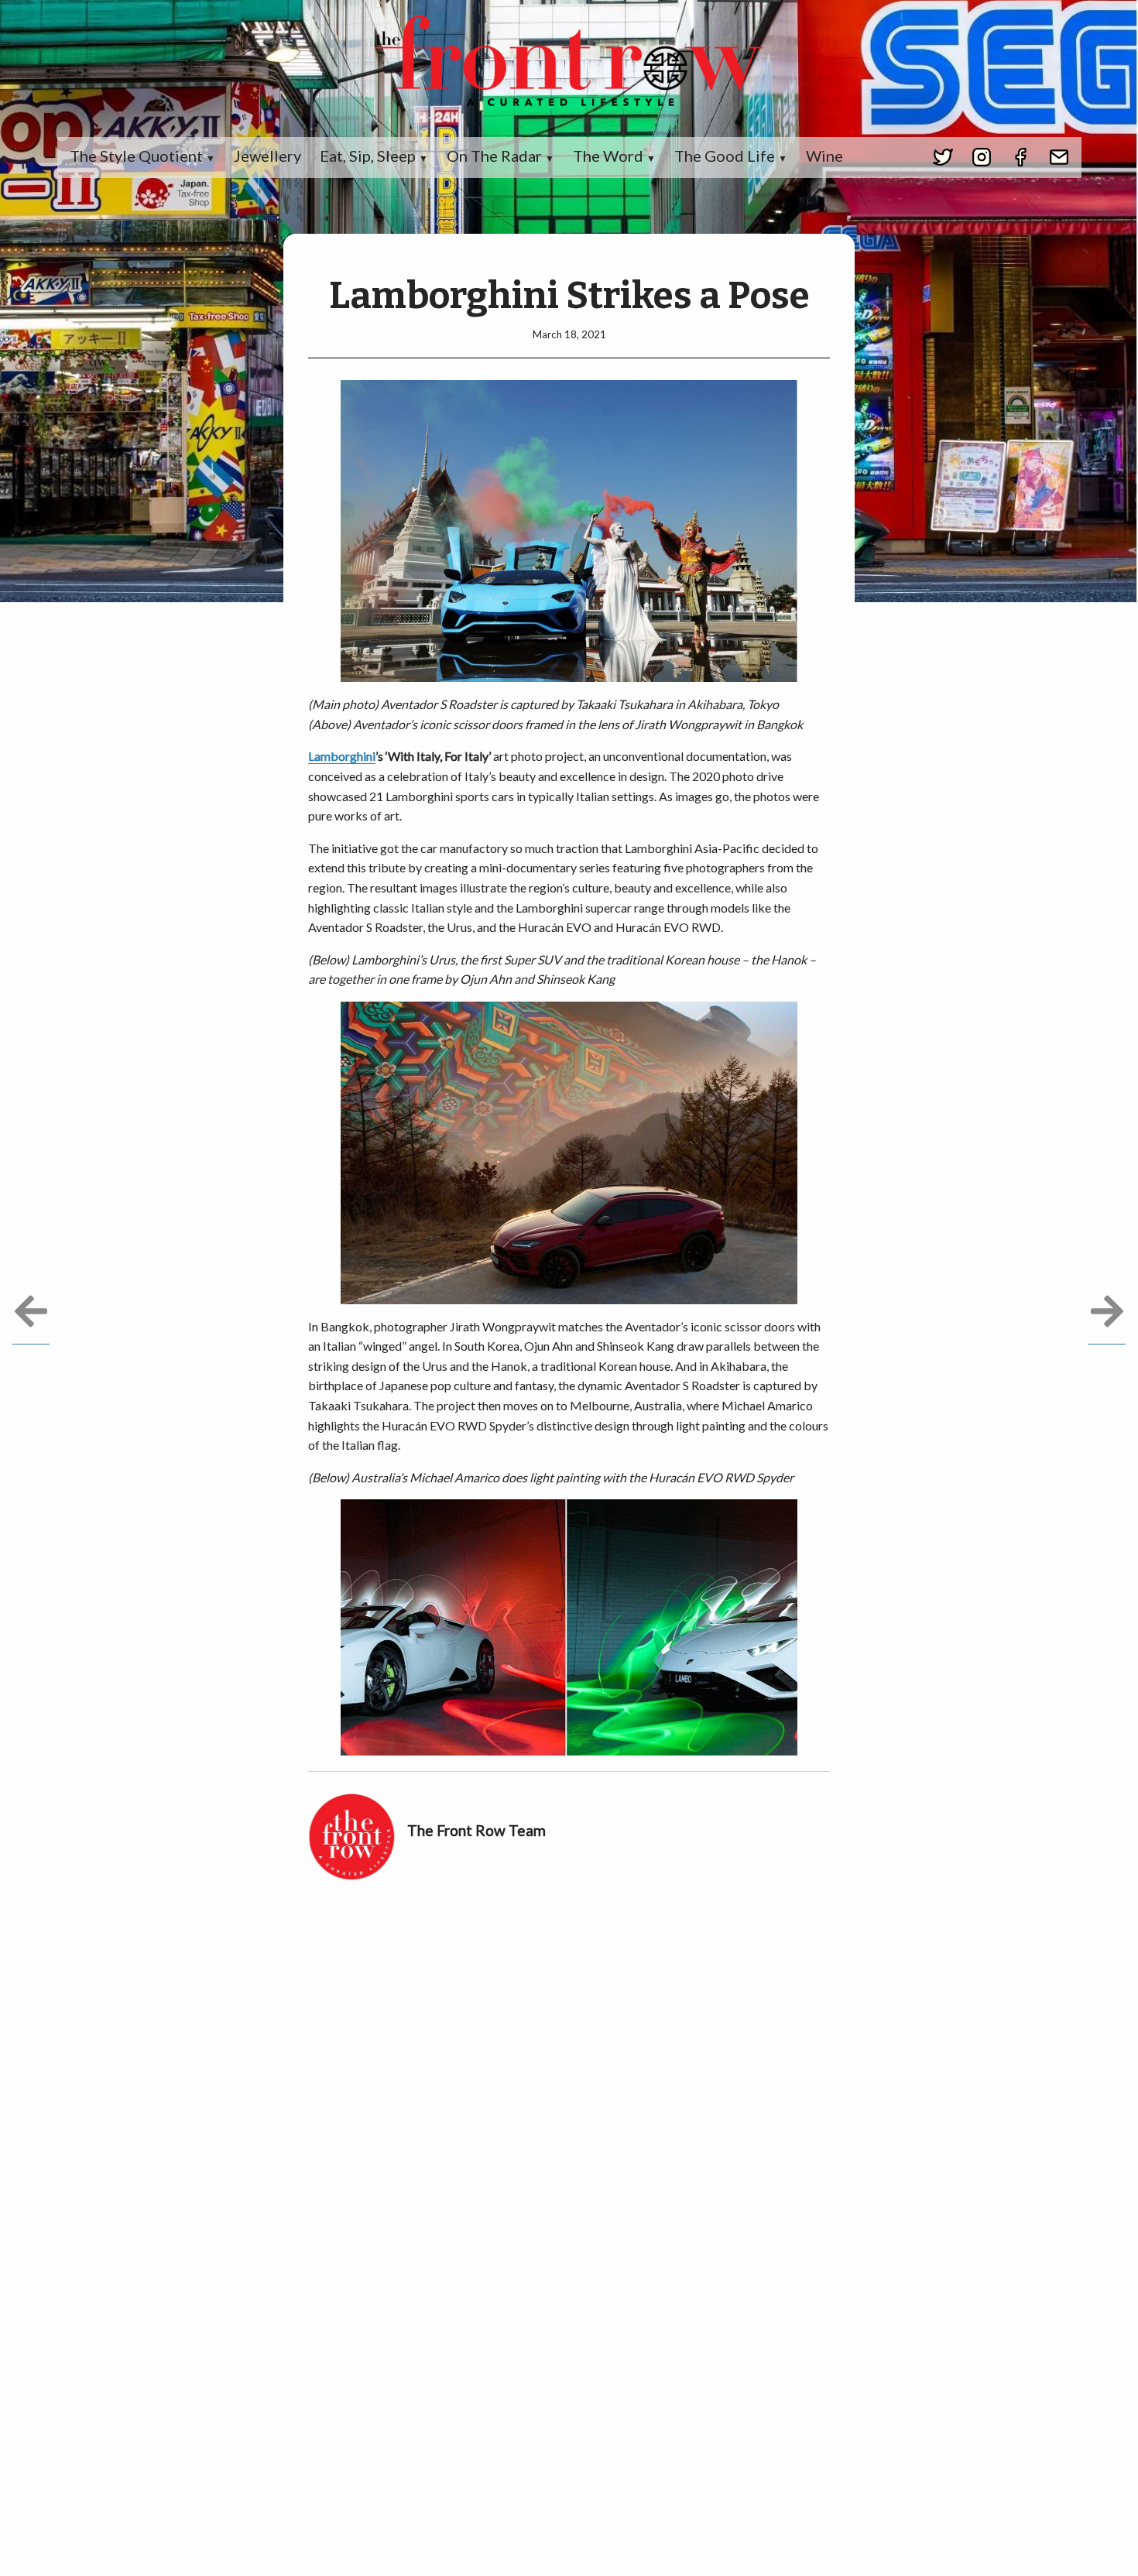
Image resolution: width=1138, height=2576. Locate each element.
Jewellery (267, 156)
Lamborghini (342, 756)
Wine (824, 156)
